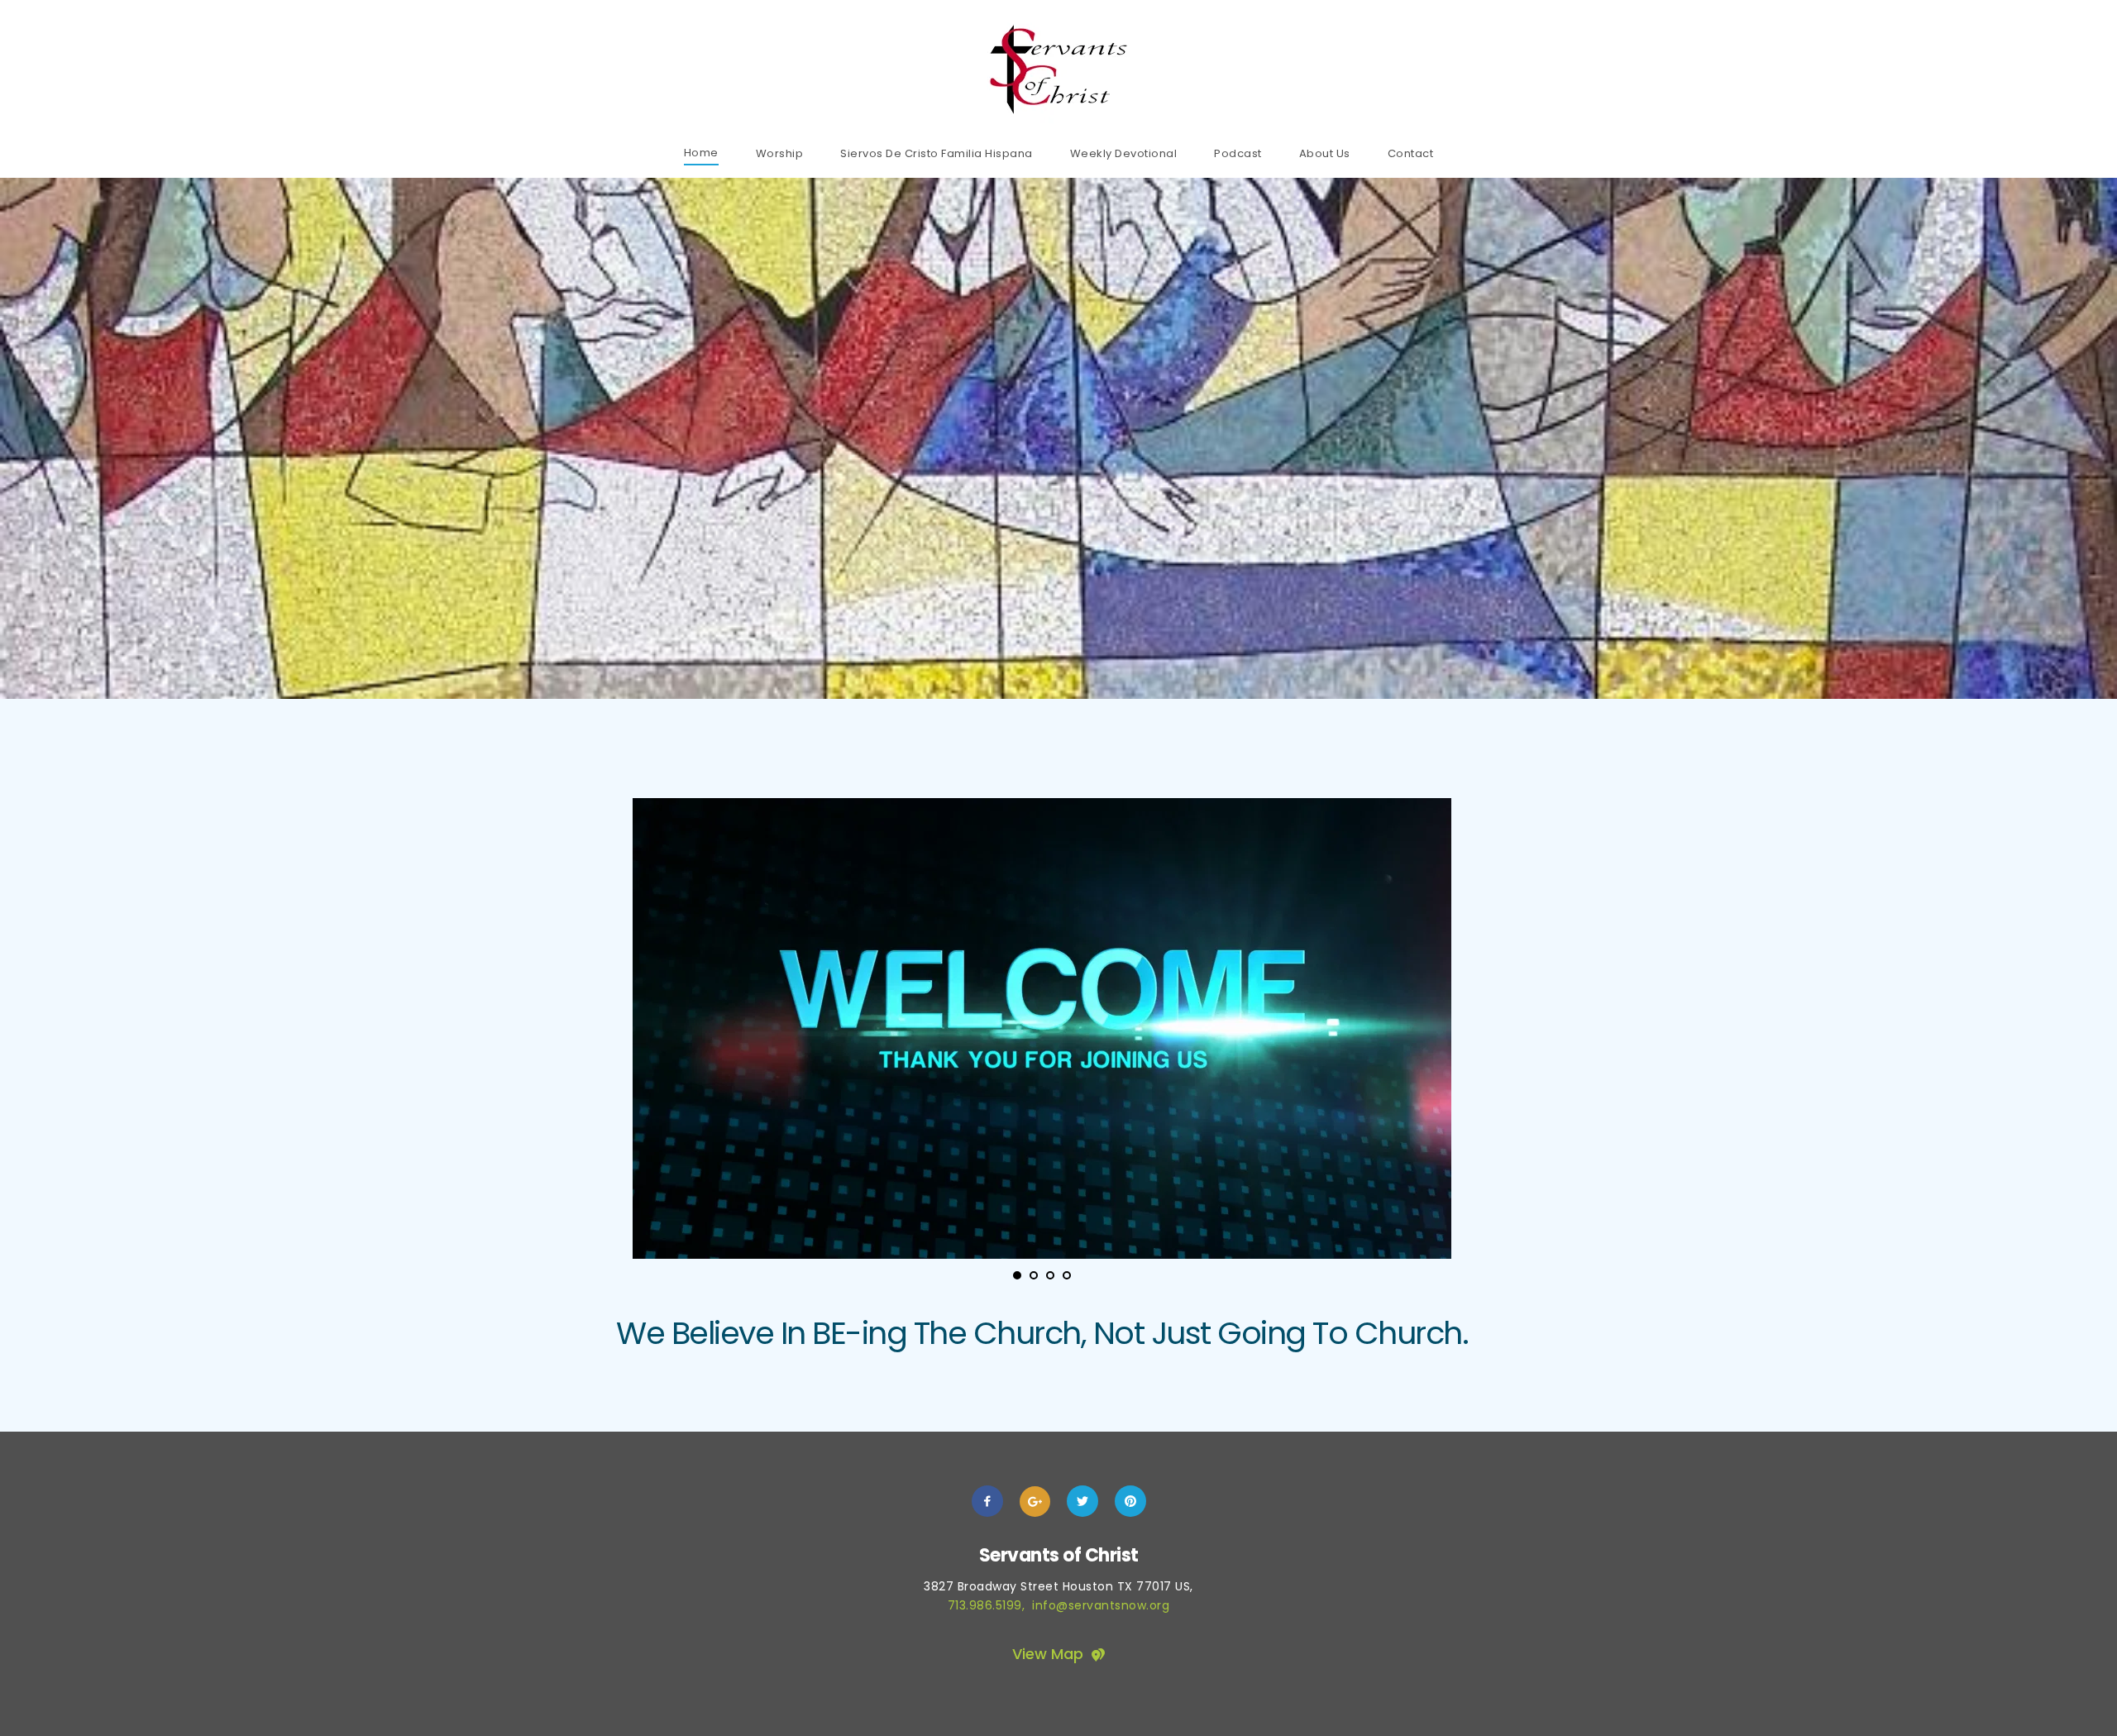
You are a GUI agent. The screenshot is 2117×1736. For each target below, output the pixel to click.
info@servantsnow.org (1101, 1605)
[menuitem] (701, 153)
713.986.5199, (990, 1605)
